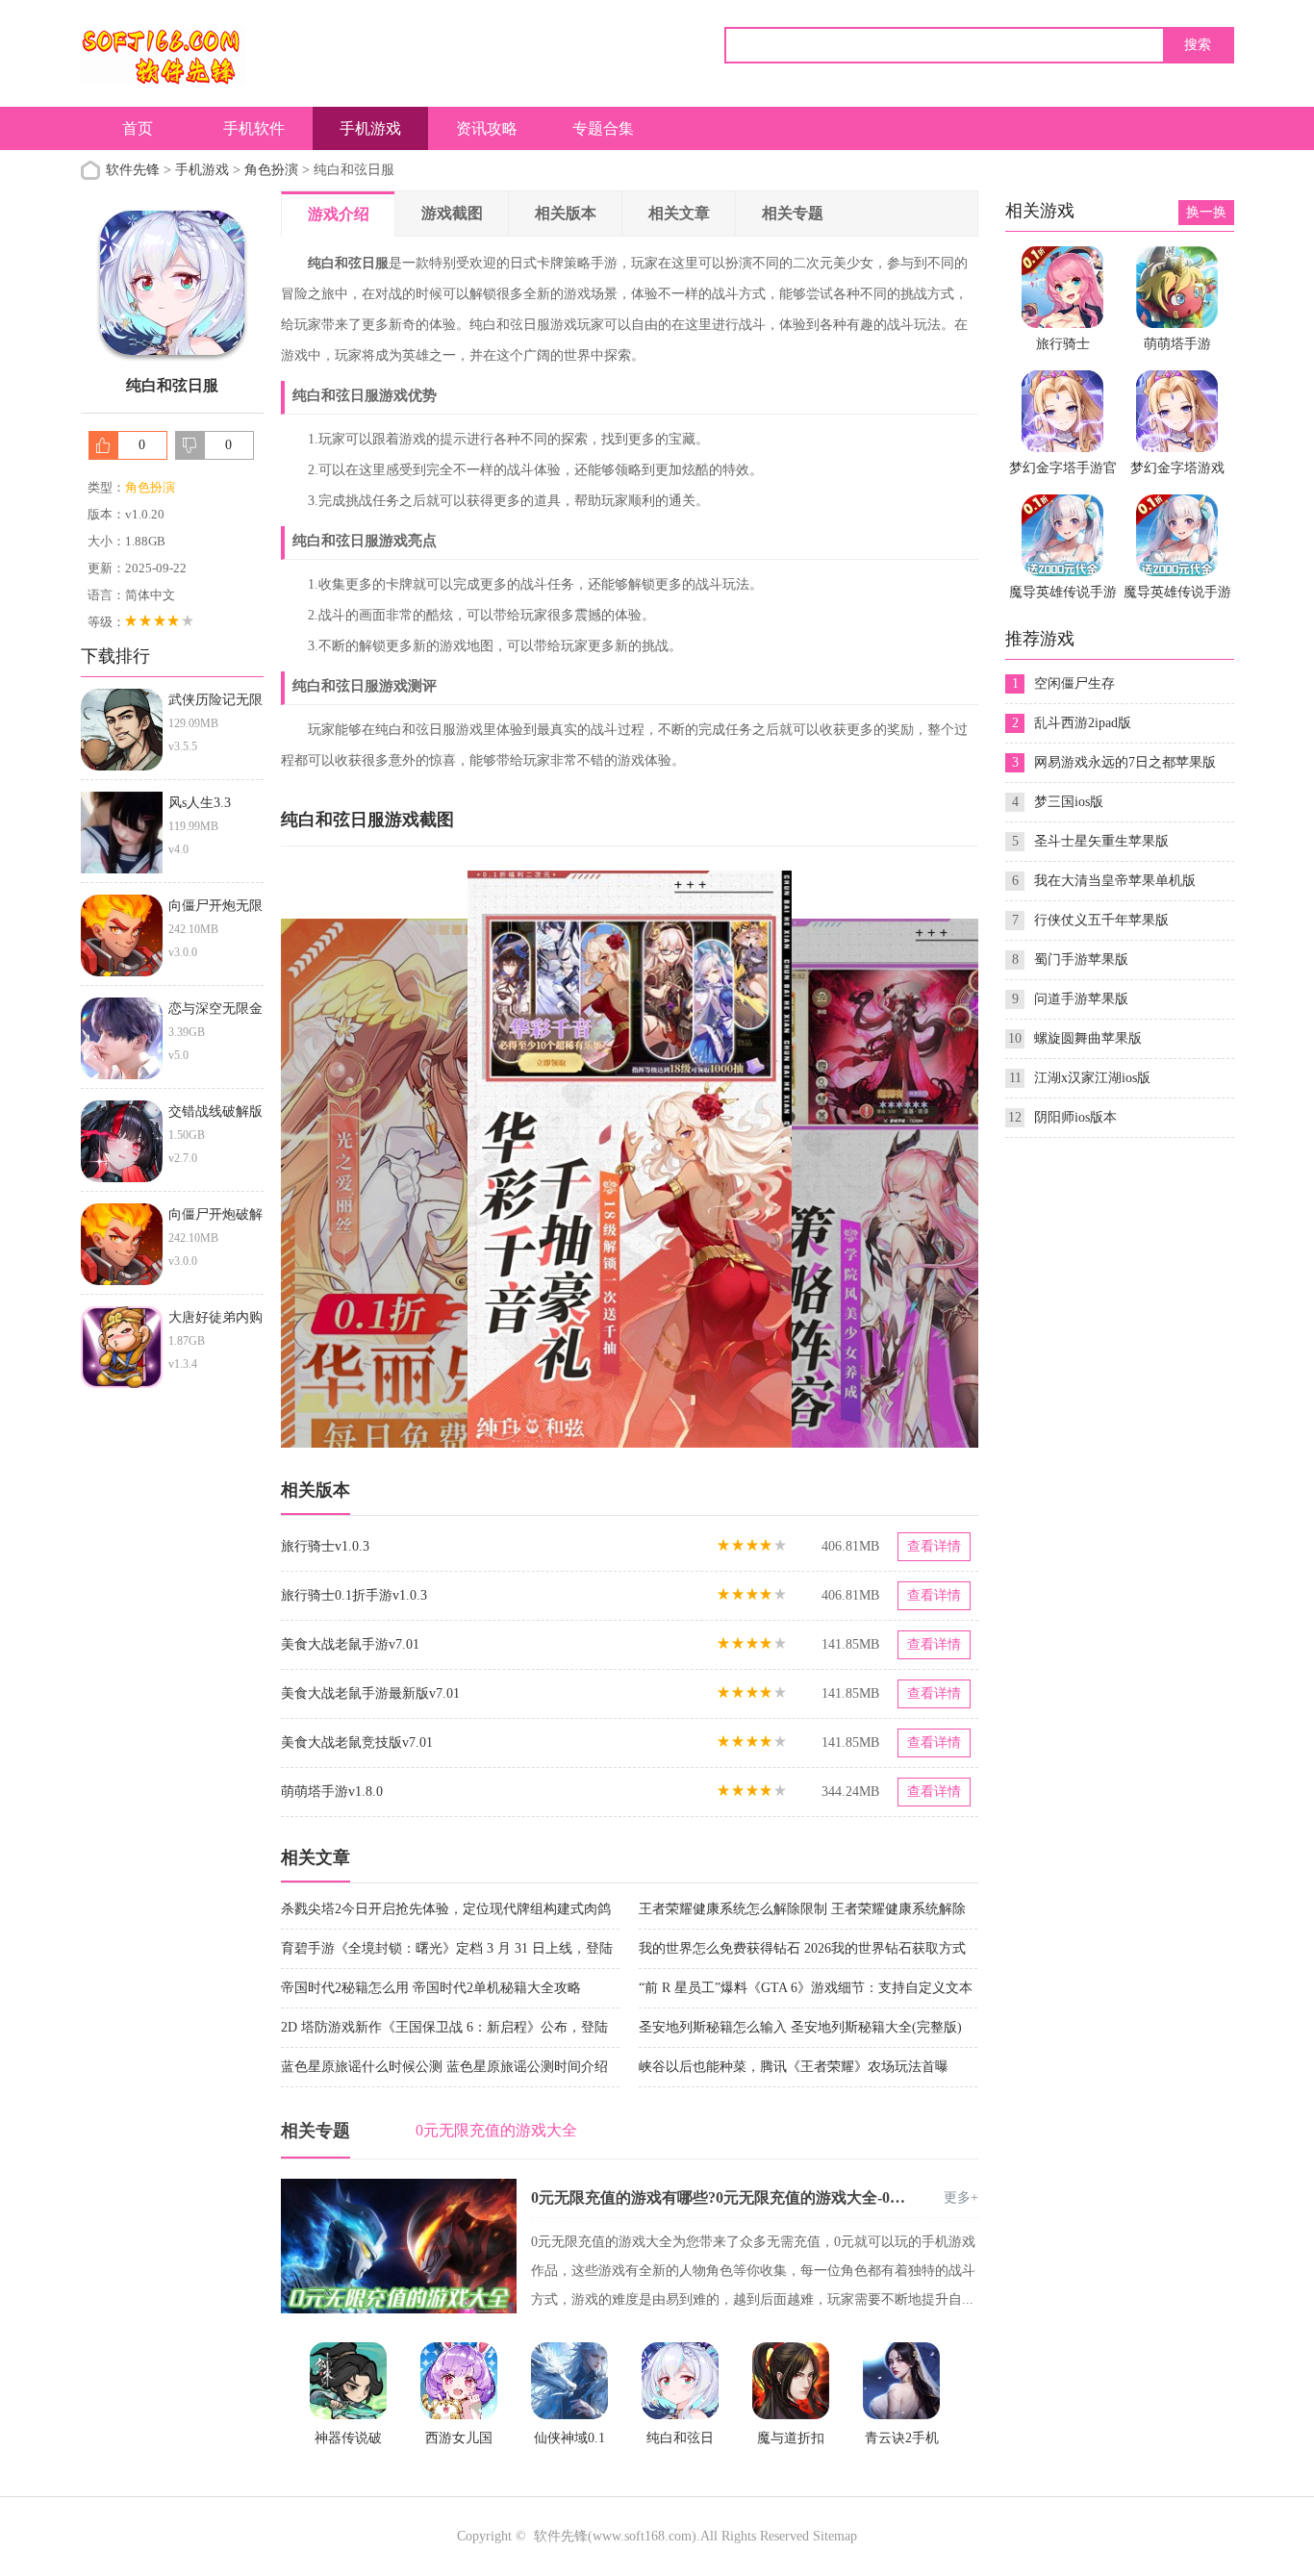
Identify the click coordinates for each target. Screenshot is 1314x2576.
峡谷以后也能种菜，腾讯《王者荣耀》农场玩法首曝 (794, 2067)
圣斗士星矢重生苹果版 (1101, 841)
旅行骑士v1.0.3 (325, 1546)
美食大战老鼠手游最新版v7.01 (370, 1693)
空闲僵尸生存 (1074, 683)
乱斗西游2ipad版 (1083, 723)
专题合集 (603, 128)
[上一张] (455, 1159)
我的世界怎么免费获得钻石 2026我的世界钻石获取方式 (802, 1948)
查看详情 (934, 1546)
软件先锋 (133, 170)
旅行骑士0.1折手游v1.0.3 (354, 1595)
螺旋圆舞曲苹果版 (1088, 1038)
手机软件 (254, 128)
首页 (138, 128)
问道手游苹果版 (1081, 999)
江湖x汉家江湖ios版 (1092, 1078)
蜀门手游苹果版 (1081, 960)
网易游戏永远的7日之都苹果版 (1125, 762)
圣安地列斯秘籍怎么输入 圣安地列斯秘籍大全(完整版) (800, 2027)
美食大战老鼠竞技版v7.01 (357, 1743)
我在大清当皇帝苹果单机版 (1115, 881)
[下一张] (805, 1159)
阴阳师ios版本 (1075, 1117)
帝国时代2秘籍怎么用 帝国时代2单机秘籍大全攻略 (431, 1988)
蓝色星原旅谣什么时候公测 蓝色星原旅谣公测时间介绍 (444, 2067)
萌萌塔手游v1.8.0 (332, 1792)
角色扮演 (271, 170)
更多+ (961, 2197)
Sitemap (835, 2536)
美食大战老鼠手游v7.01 (350, 1644)
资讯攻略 (487, 128)
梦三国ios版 (1069, 802)
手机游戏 (370, 128)
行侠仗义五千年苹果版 (1101, 920)
